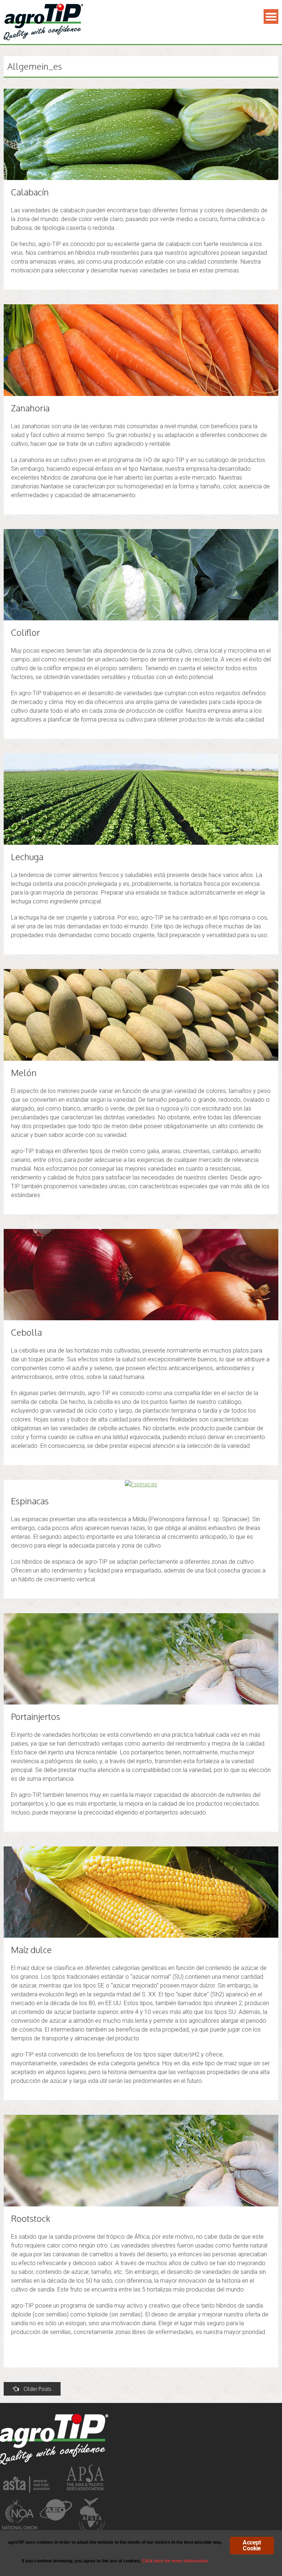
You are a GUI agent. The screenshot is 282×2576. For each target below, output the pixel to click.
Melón (24, 1073)
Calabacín (30, 192)
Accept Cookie (252, 2545)
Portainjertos (36, 1716)
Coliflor (26, 632)
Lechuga (27, 857)
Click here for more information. (175, 2561)
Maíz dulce (31, 1950)
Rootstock (31, 2218)
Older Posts (37, 2389)
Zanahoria (30, 408)
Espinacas (30, 1501)
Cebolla (26, 1332)
